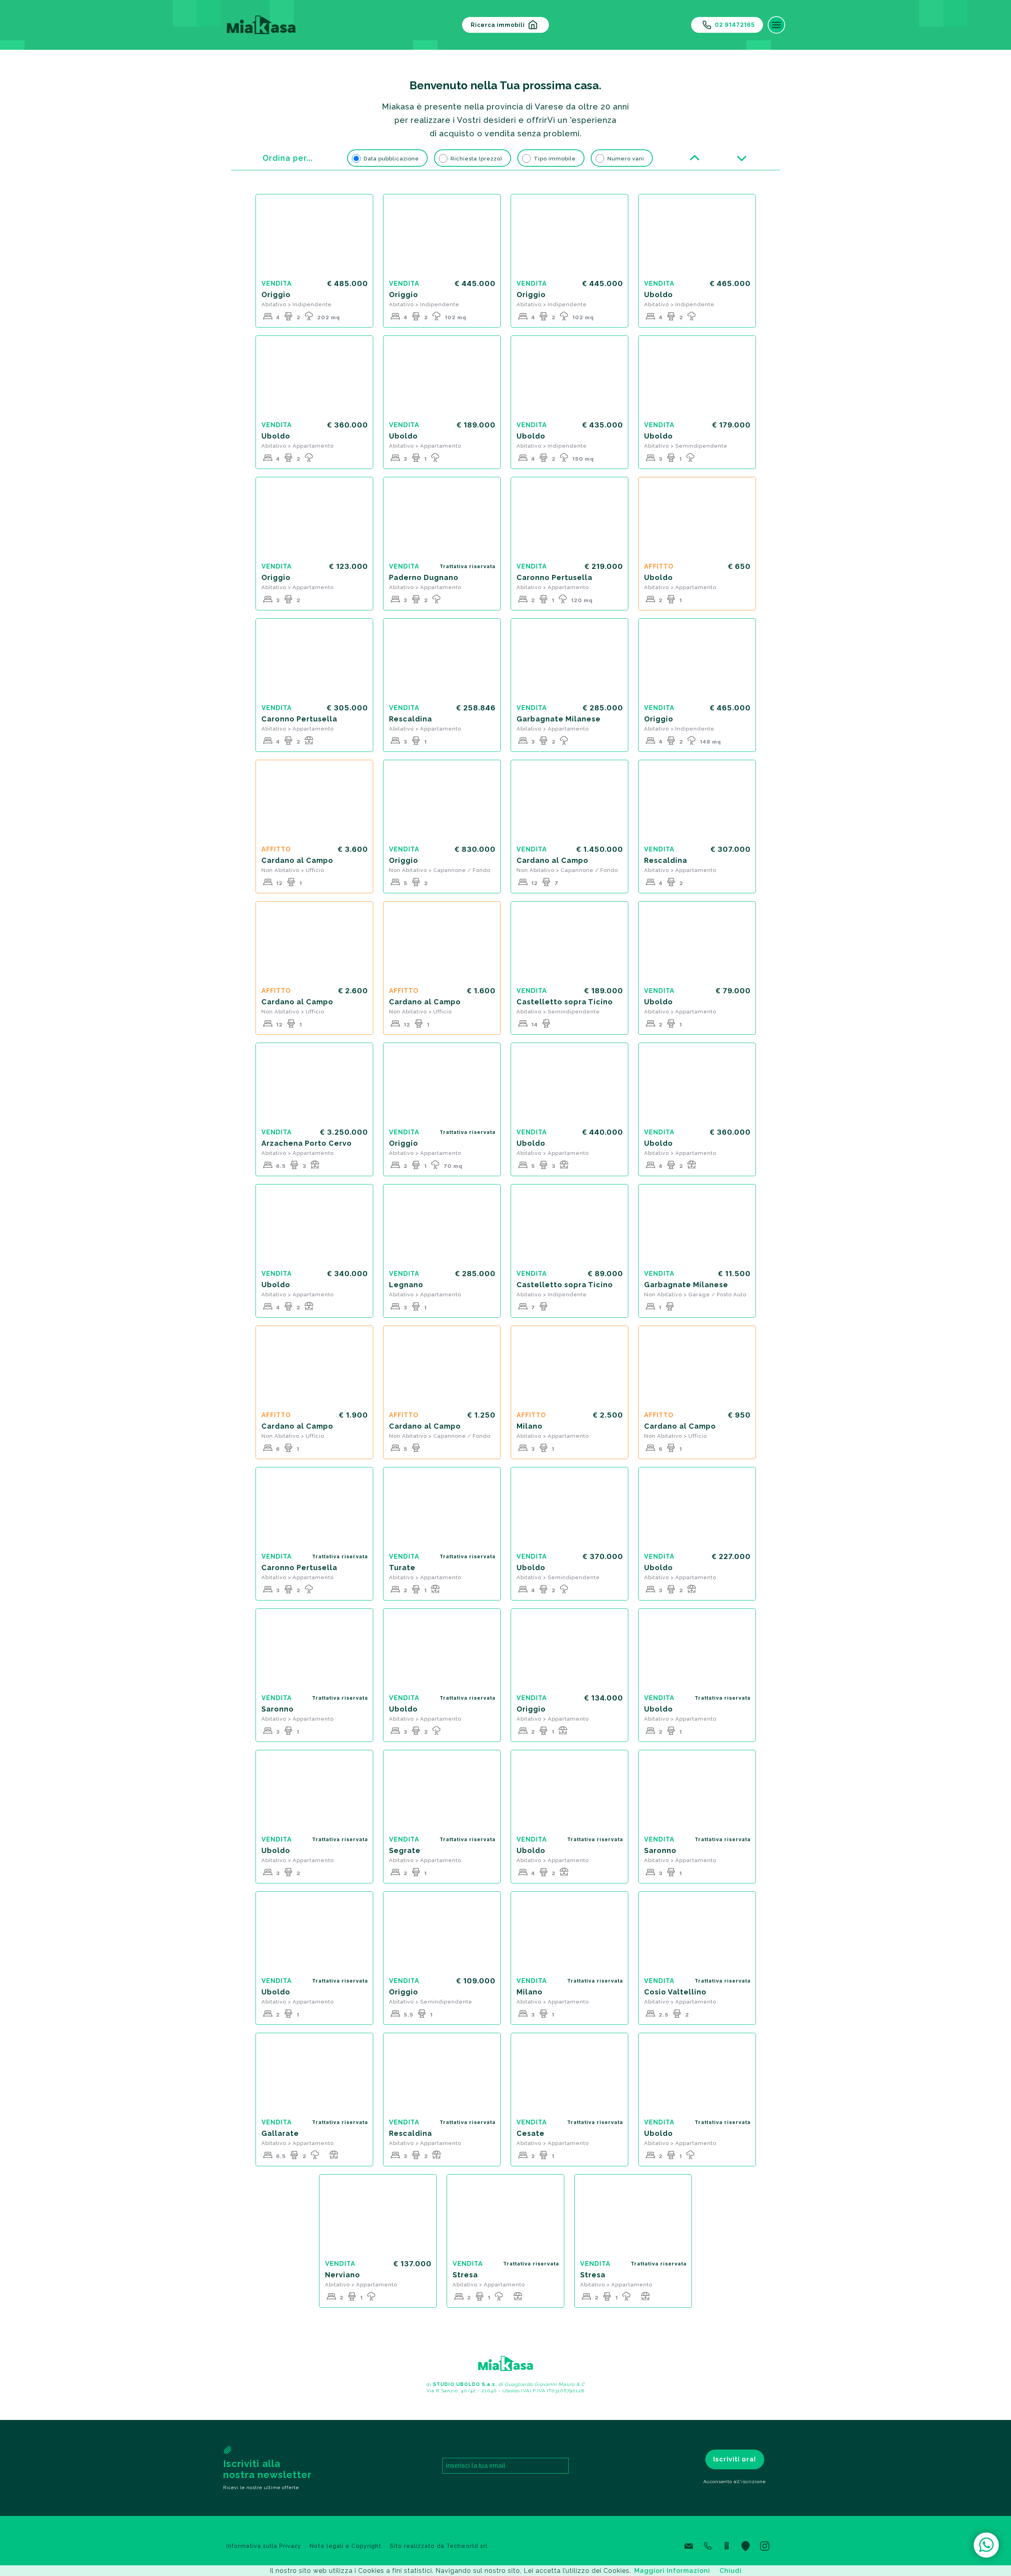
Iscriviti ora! (735, 2459)
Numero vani (626, 159)
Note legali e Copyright (346, 2546)
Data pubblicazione (391, 159)
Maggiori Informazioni (672, 2571)
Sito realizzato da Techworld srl (439, 2546)
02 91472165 (735, 25)
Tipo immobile (555, 159)
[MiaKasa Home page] (259, 25)
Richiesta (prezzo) (476, 159)
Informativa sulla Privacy (264, 2546)
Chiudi (731, 2571)
